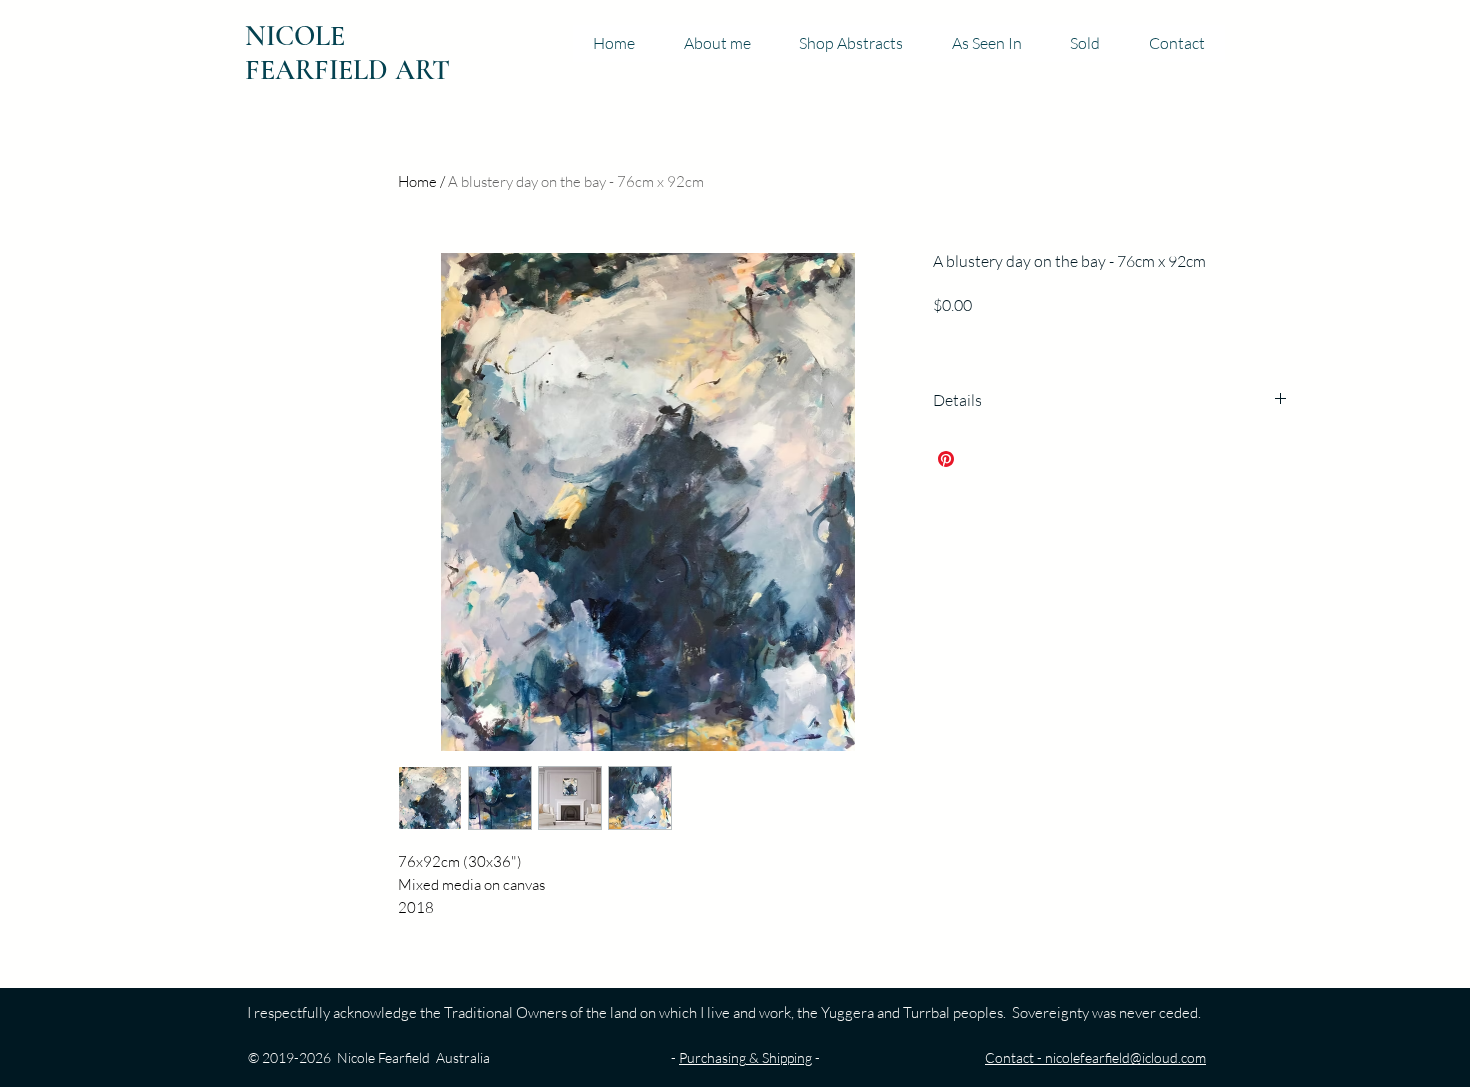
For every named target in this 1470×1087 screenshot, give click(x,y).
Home (417, 181)
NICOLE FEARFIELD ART (347, 53)
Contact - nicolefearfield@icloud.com (1095, 1057)
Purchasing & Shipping (745, 1057)
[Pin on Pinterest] (946, 459)
